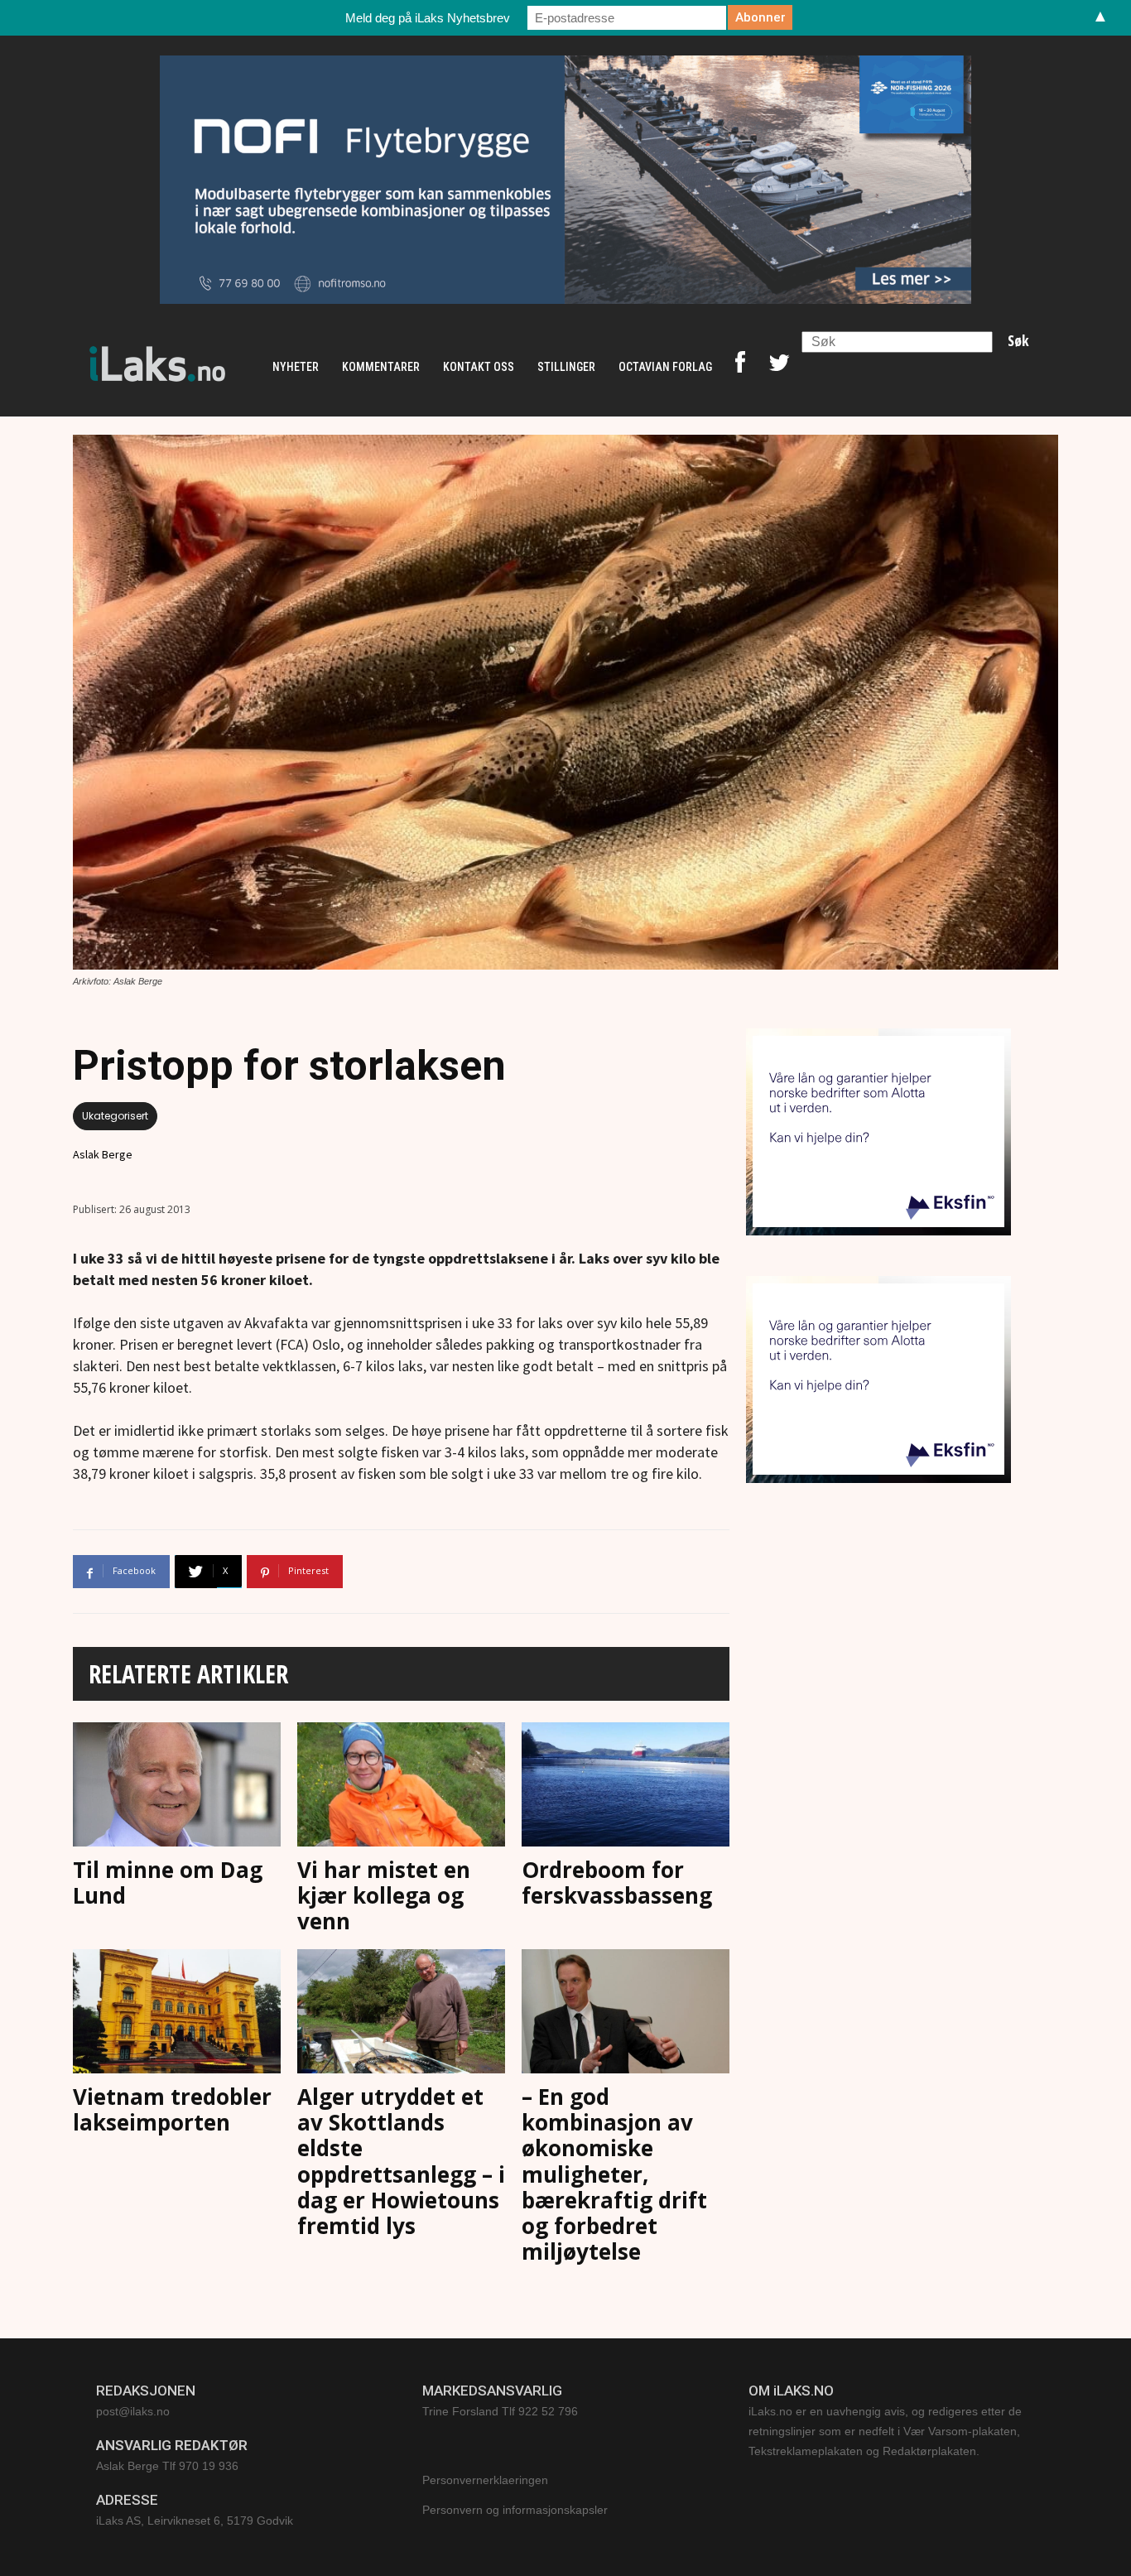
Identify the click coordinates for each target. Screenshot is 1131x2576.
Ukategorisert (115, 1116)
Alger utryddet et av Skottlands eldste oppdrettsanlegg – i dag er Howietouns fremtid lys (401, 2161)
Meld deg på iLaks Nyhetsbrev (428, 18)
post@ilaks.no (133, 2411)
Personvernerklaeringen (485, 2480)
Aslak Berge (103, 1154)
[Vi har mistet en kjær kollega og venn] (401, 1787)
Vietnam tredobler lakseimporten (172, 2109)
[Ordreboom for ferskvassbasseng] (626, 1787)
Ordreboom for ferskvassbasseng (617, 1883)
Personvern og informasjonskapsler (515, 2510)
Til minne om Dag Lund (168, 1883)
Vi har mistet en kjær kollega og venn (384, 1895)
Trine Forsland (460, 2411)
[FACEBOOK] (740, 367)
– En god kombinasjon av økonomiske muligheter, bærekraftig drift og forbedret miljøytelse (614, 2174)
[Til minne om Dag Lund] (177, 1787)
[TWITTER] (779, 367)
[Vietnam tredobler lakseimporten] (177, 2014)
